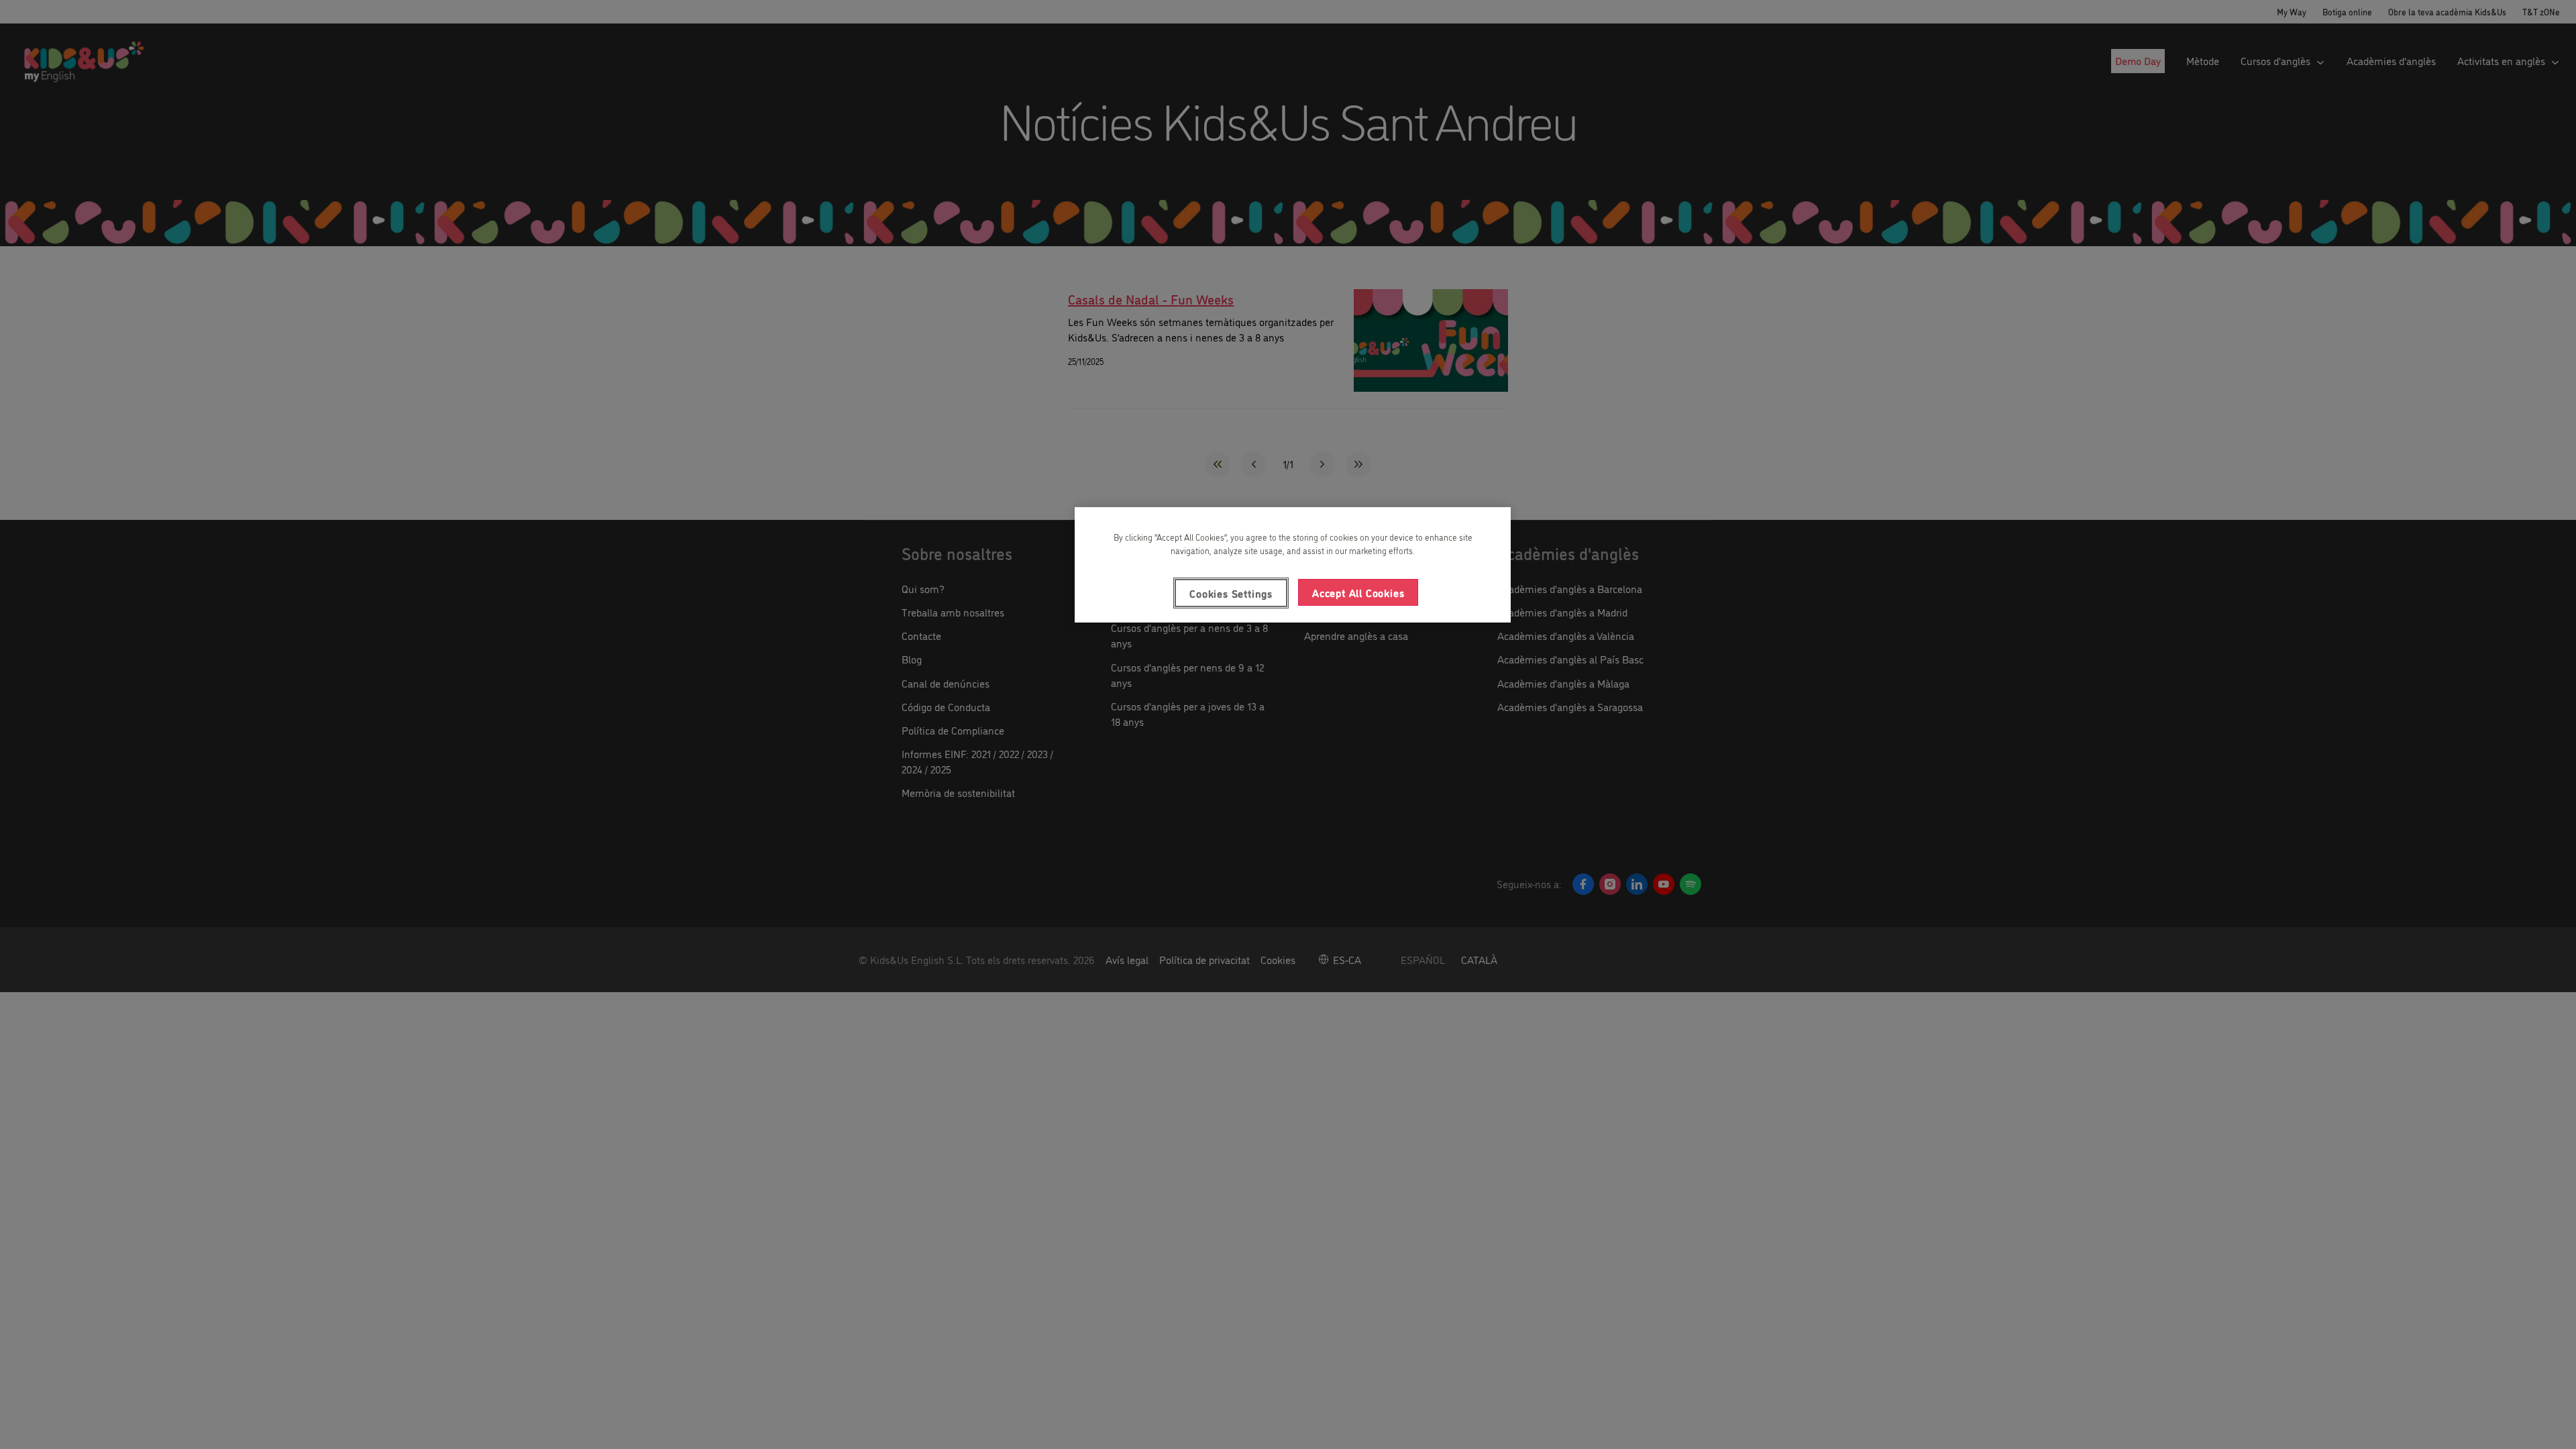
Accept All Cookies (1358, 592)
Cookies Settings (1231, 593)
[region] (1293, 565)
